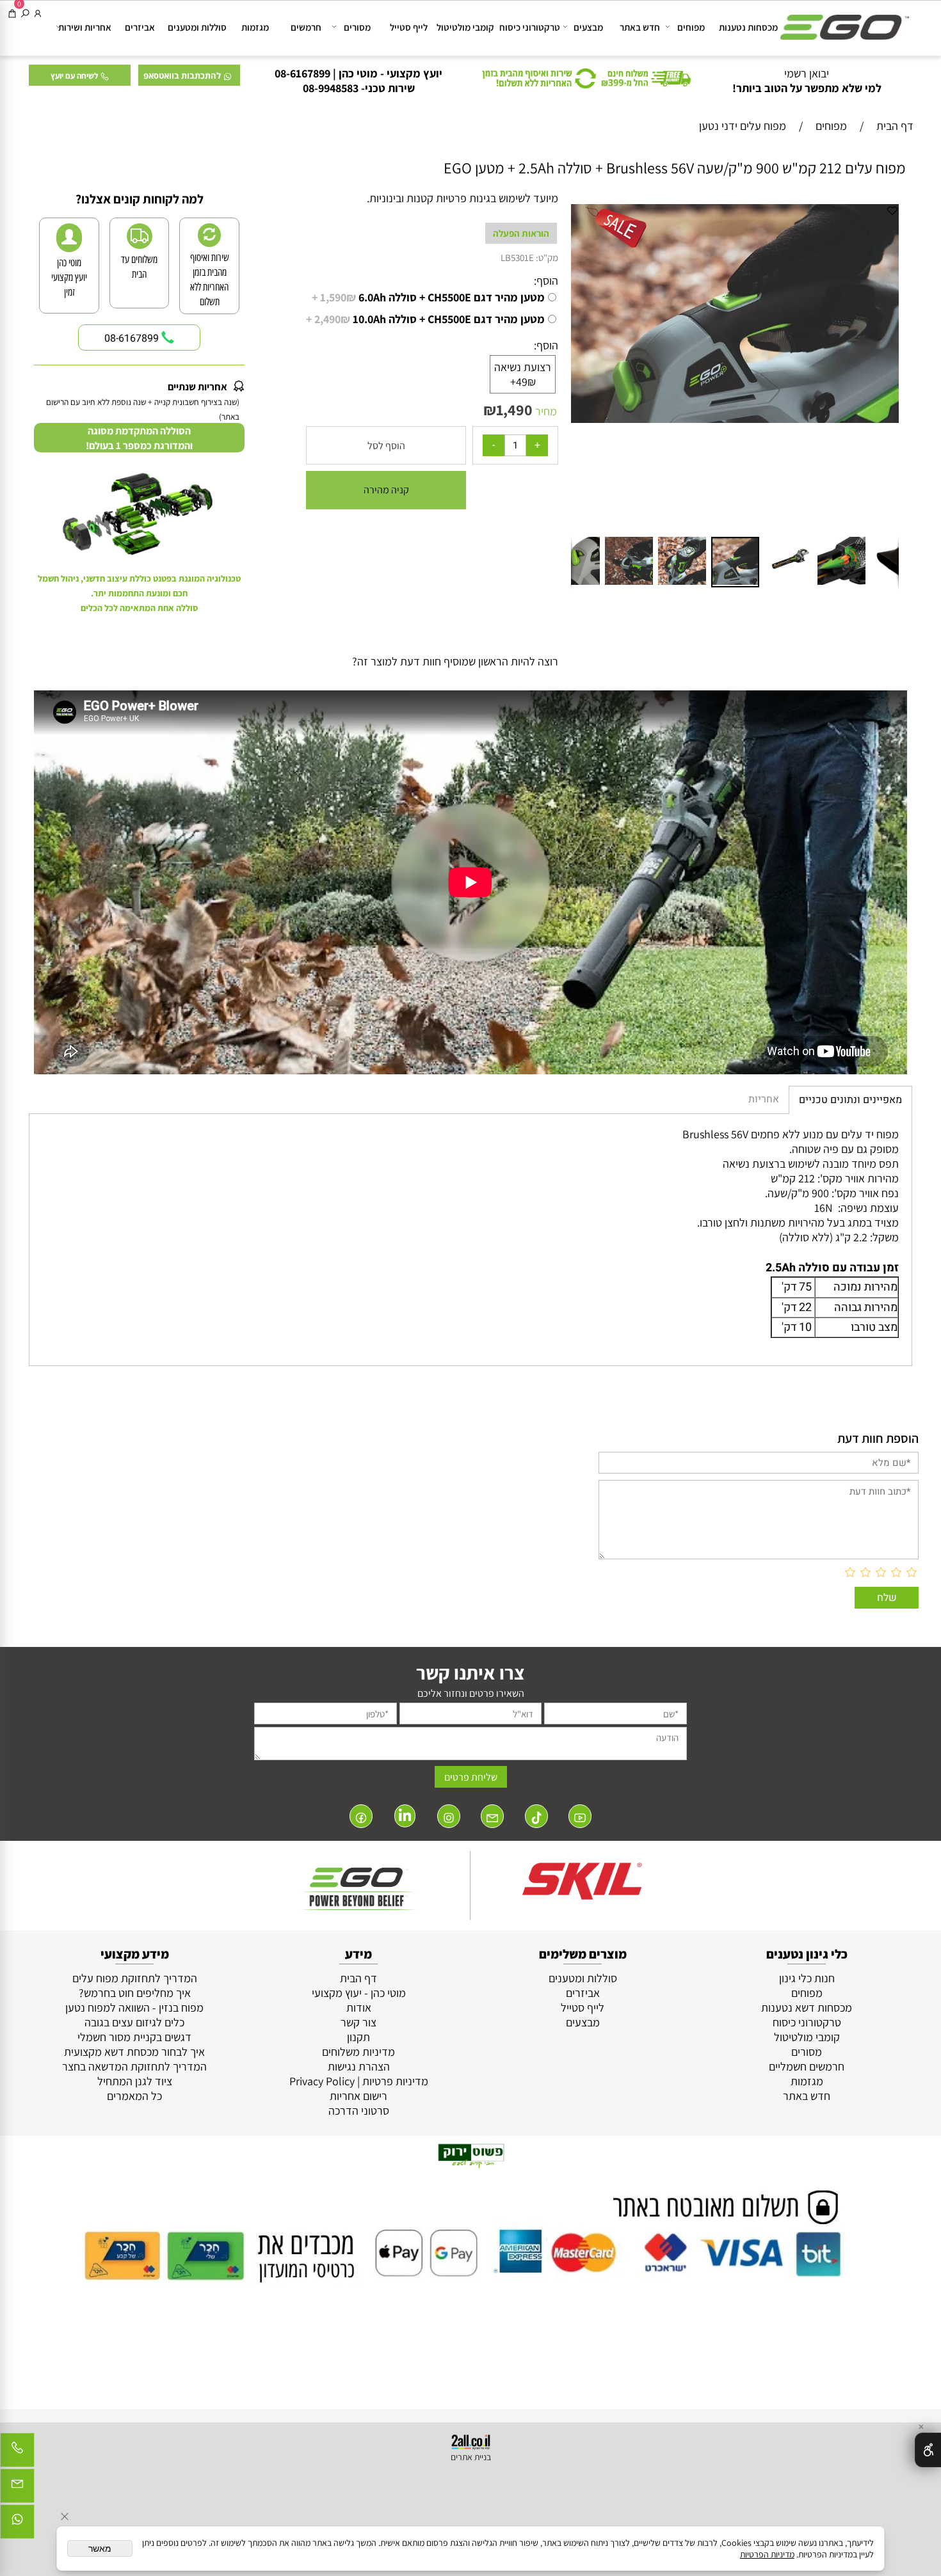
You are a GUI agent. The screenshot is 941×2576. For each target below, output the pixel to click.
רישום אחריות (358, 2096)
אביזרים (140, 27)
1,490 (514, 409)
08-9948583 (331, 88)
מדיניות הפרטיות (767, 2554)
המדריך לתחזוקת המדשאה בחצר (134, 2066)
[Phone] (17, 2453)
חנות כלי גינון (807, 1978)
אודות (359, 2008)
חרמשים (306, 27)
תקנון (358, 2037)
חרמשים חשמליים (807, 2066)
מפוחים (691, 27)
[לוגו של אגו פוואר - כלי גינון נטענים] (845, 21)
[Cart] (12, 13)
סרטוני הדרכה (359, 2111)
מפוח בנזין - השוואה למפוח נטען (134, 2008)
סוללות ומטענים (197, 27)
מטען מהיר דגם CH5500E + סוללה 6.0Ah (428, 297)
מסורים (357, 27)
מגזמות (255, 27)
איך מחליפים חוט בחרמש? (135, 1993)
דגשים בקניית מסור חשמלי (134, 2037)
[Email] (17, 2489)
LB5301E (517, 258)
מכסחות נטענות (748, 27)
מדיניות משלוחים (358, 2052)
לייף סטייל (409, 27)
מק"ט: (547, 258)
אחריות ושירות (85, 27)
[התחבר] (38, 13)
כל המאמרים (134, 2096)
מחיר (545, 411)
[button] (583, 368)
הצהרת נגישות (359, 2066)
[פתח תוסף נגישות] (928, 2450)
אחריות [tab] (764, 1099)
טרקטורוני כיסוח (530, 27)
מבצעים (588, 27)
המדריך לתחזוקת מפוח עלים (135, 1978)
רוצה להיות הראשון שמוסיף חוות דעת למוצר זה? (455, 661)
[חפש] (25, 13)
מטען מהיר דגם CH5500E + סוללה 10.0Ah (425, 319)
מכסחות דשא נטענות (807, 2008)
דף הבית (358, 1978)
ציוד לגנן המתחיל (135, 2081)
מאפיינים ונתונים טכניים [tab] (850, 1100)
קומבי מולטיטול (465, 27)
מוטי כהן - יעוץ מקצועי (359, 1993)
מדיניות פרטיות (395, 2081)
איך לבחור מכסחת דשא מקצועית (134, 2052)
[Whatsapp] (17, 2525)
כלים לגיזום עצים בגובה (134, 2022)
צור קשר (358, 2022)
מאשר (100, 2548)
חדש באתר (640, 27)
